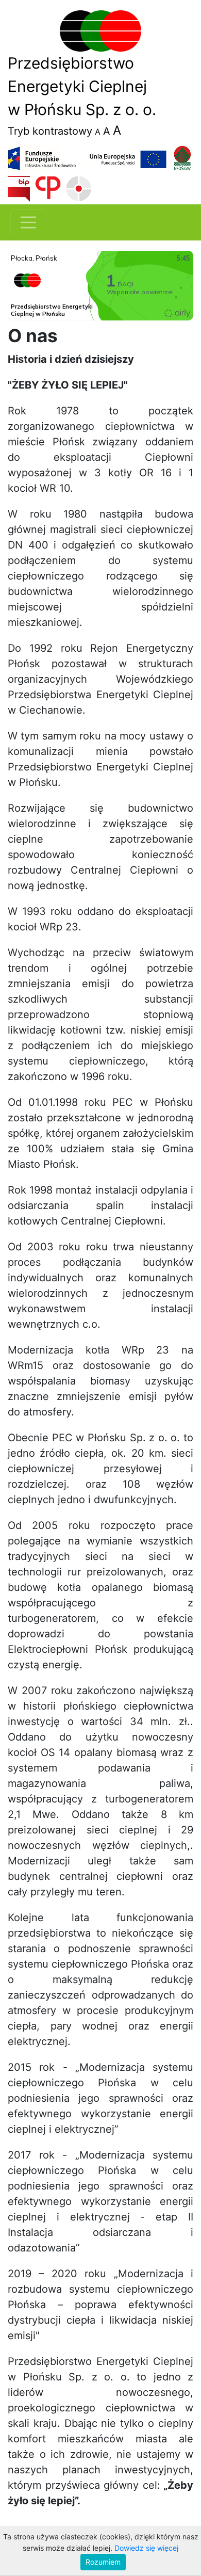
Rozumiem (103, 2562)
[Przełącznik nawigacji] (28, 222)
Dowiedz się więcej (146, 2548)
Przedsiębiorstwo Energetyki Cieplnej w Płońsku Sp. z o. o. (82, 86)
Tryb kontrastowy (50, 131)
